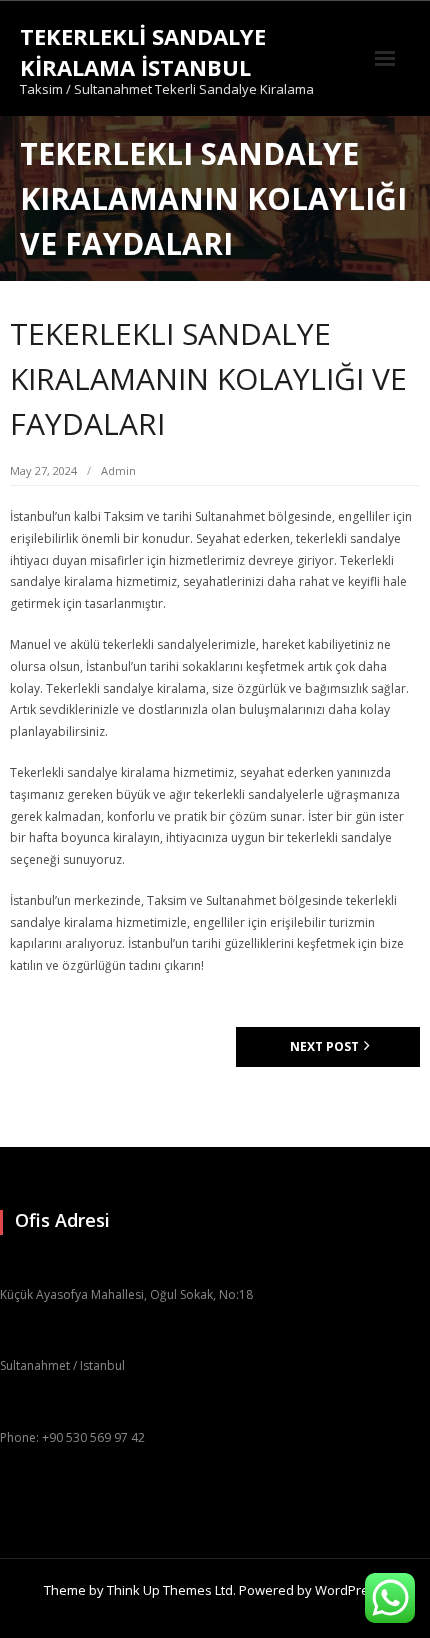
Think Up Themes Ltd (170, 1590)
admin (118, 470)
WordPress (349, 1590)
